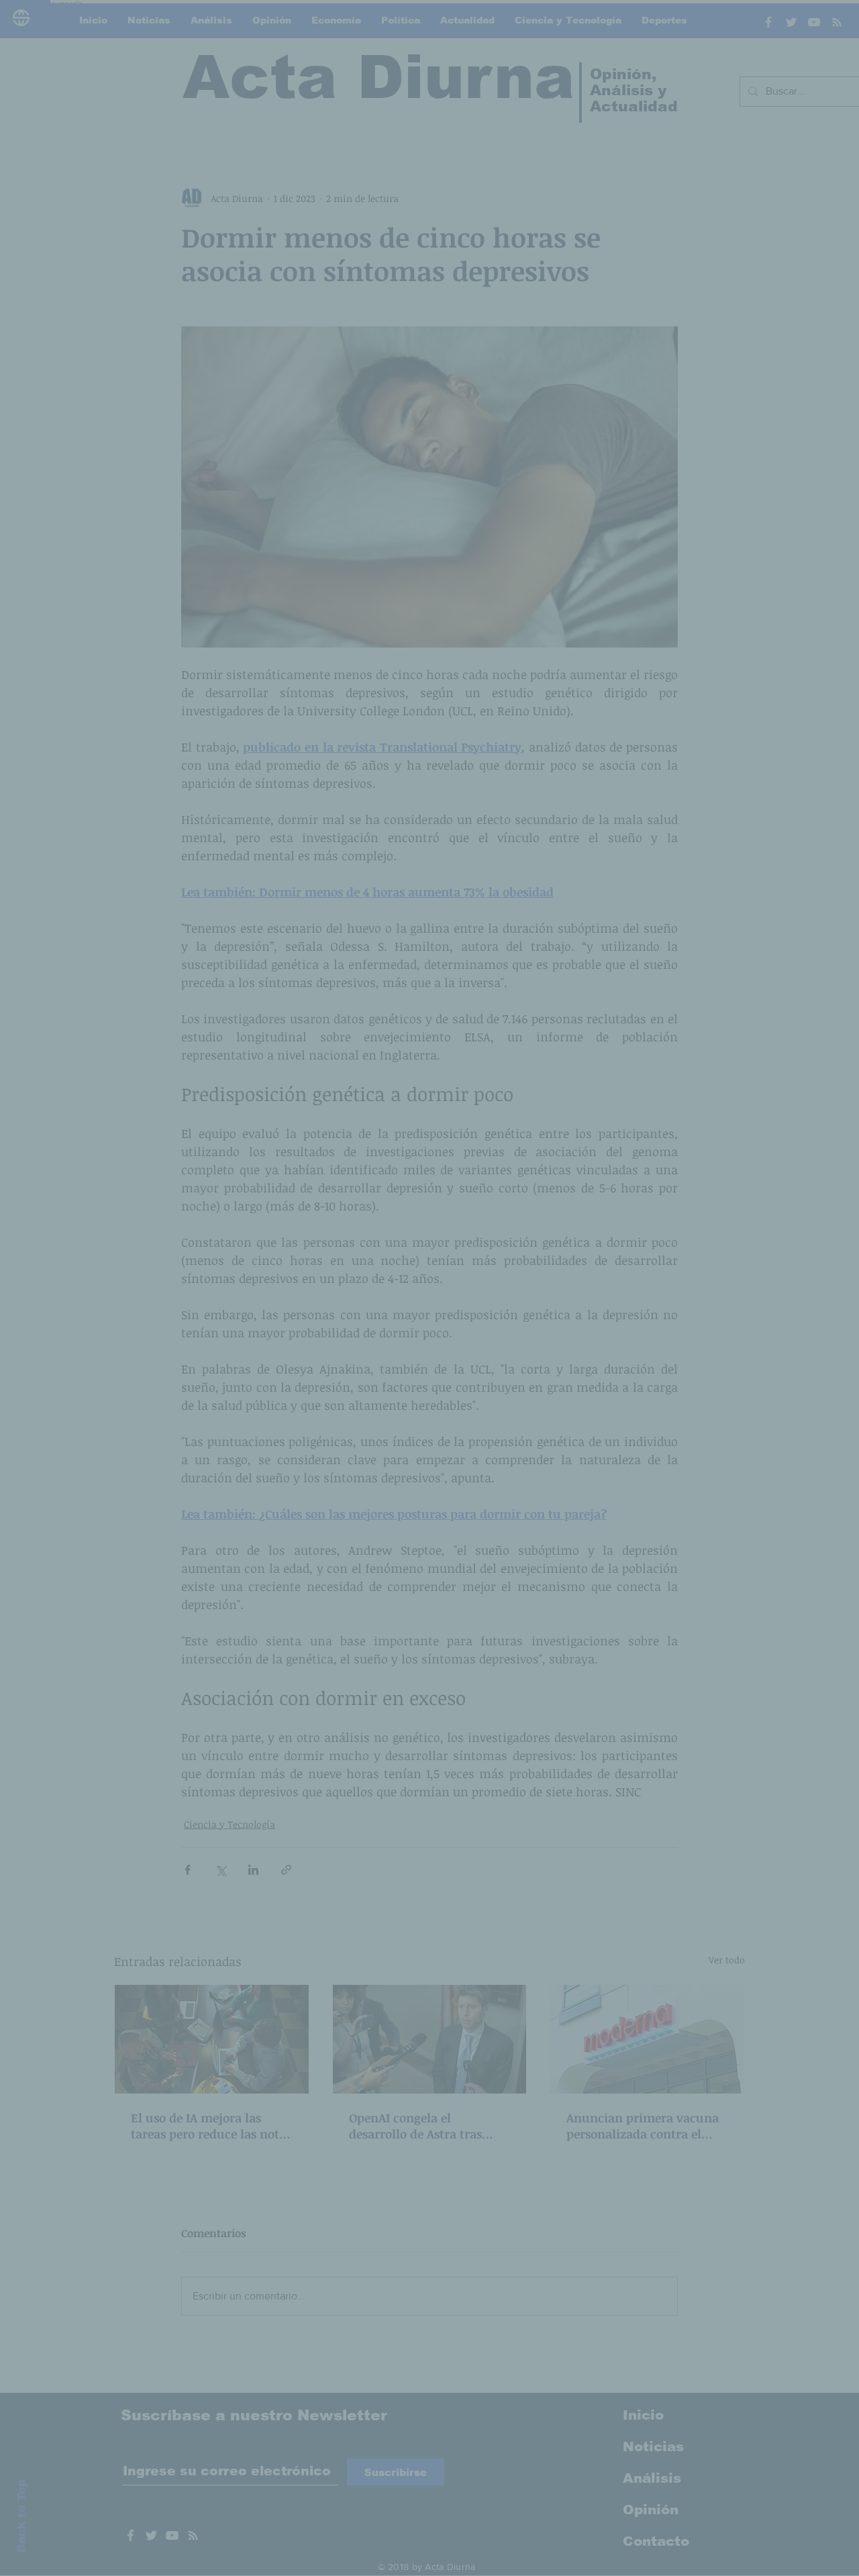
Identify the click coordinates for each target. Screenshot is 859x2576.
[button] (658, 1155)
